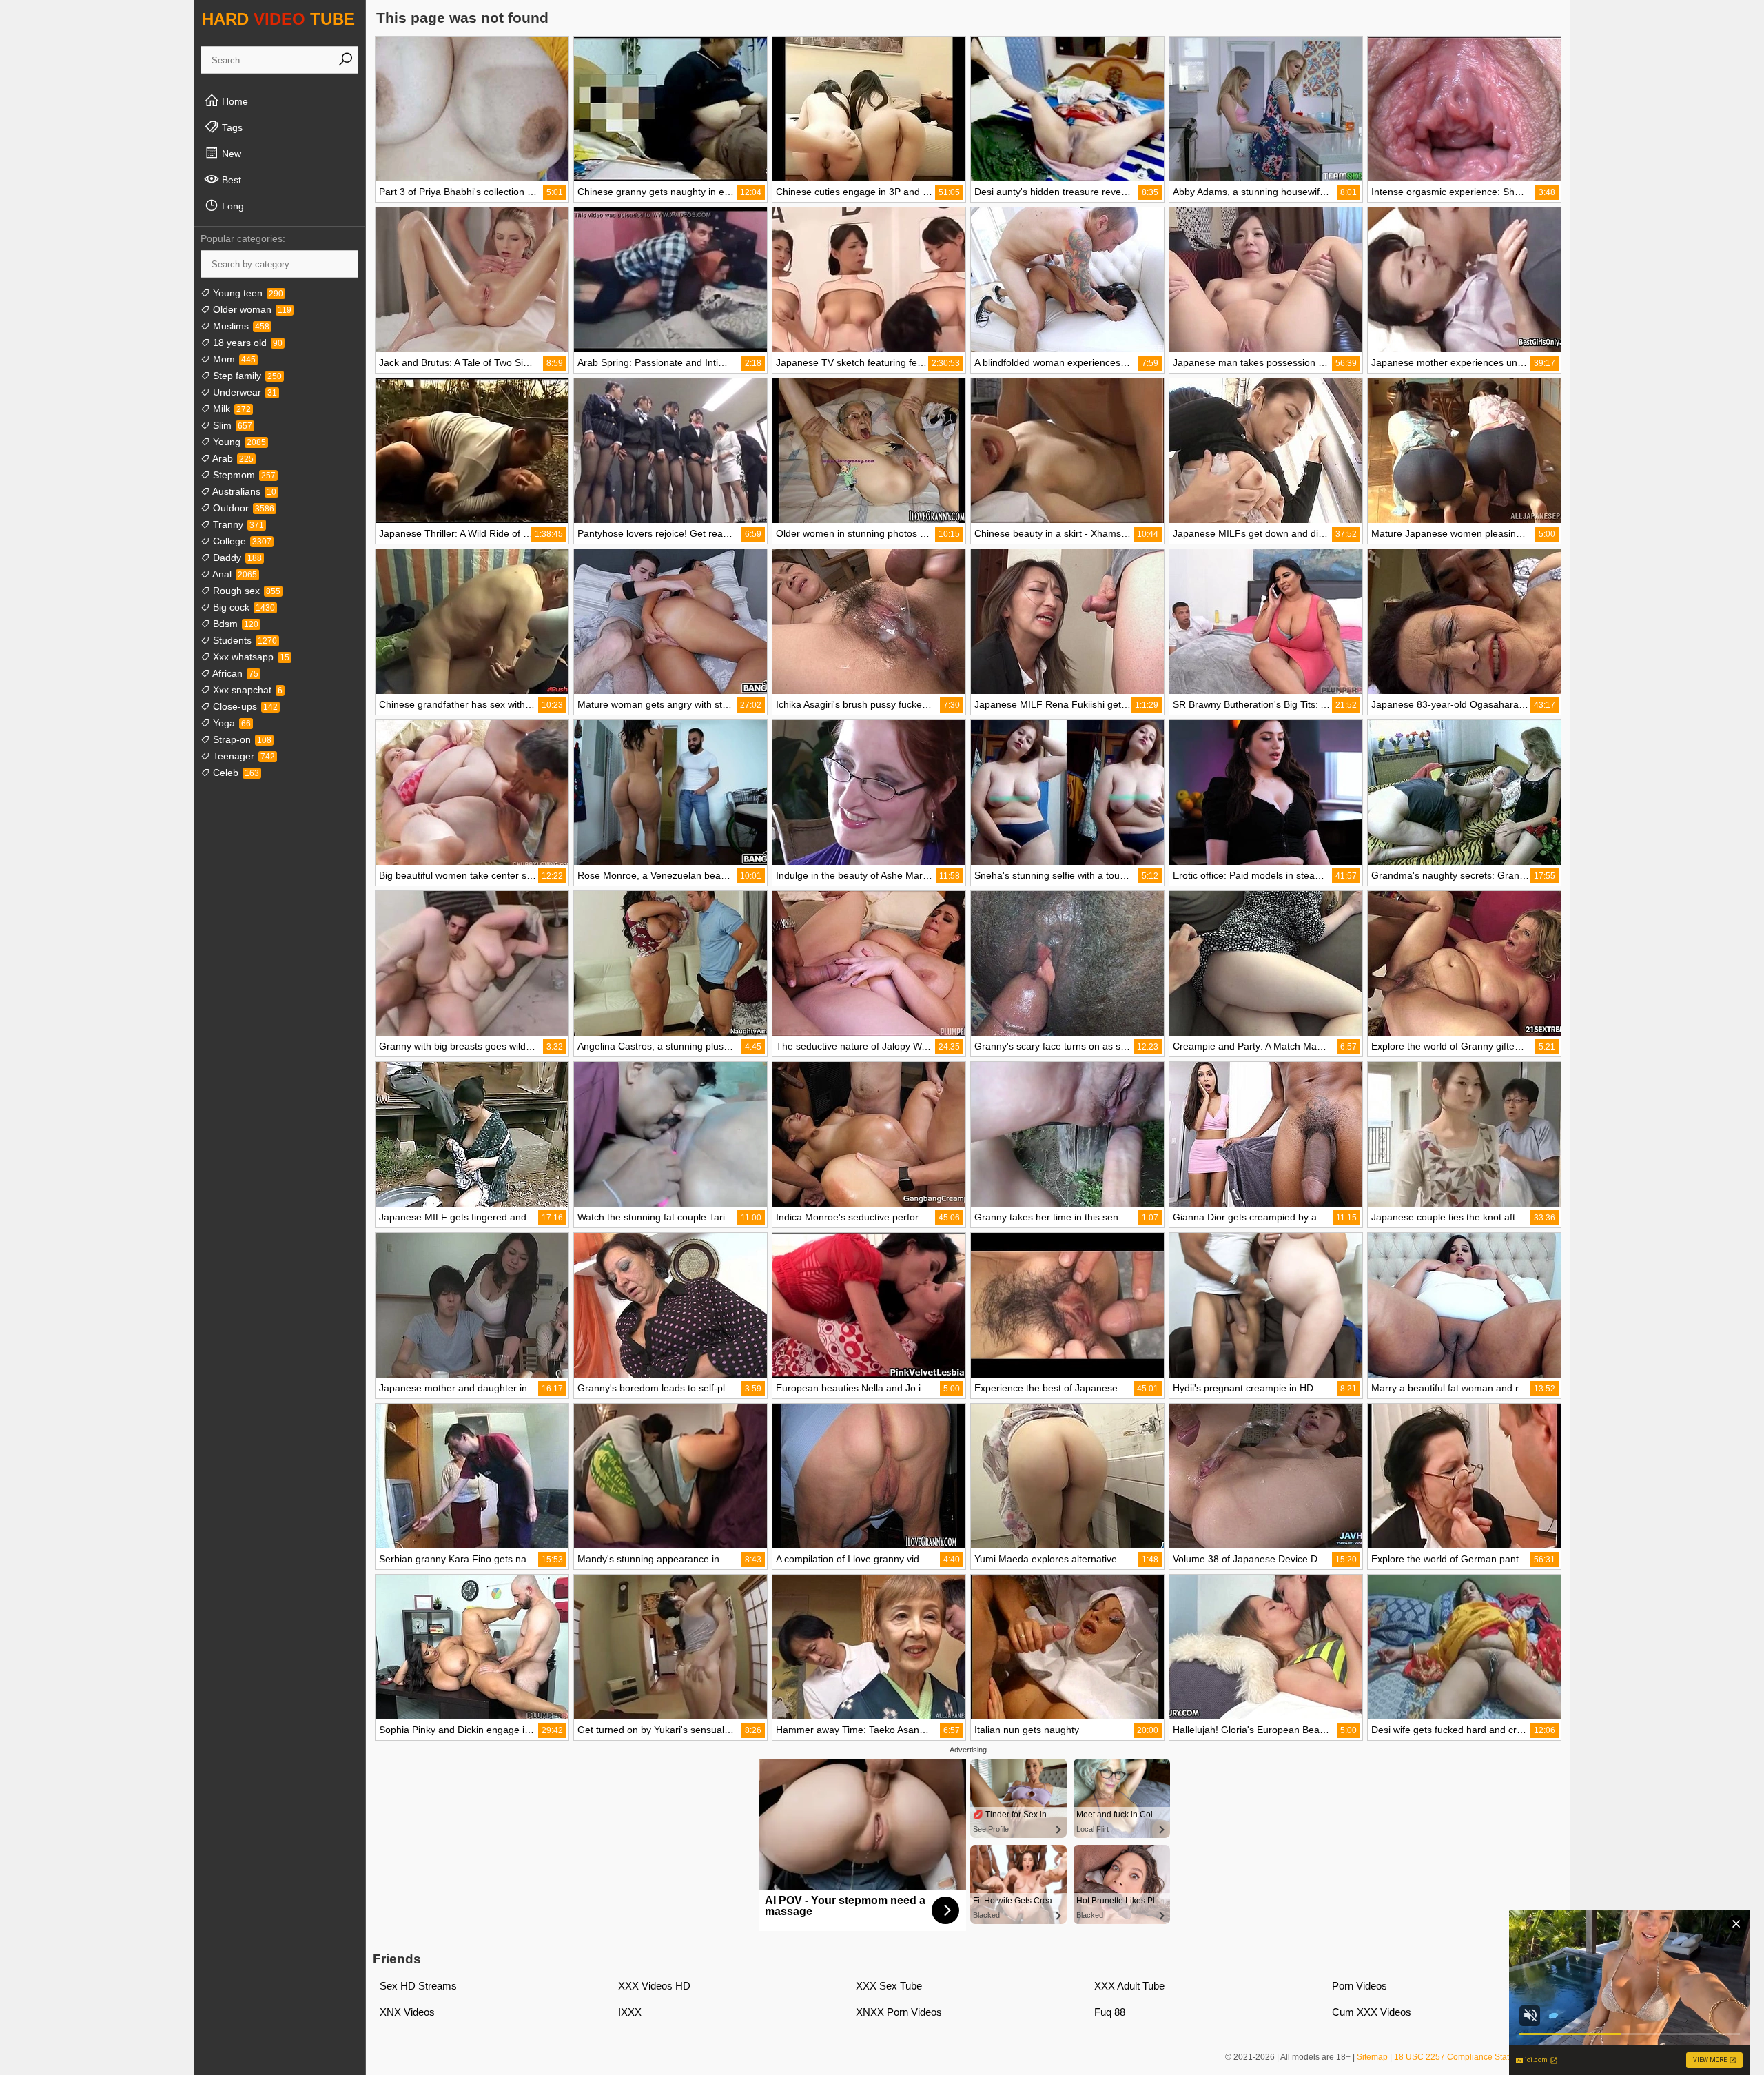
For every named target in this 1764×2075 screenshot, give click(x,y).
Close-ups (244, 706)
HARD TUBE (278, 19)
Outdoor (242, 508)
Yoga (230, 723)
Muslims (240, 326)
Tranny (237, 524)
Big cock (243, 607)
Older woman (251, 309)
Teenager (243, 756)
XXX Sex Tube (889, 1986)
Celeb (235, 773)
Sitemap (1372, 2057)
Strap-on (241, 739)
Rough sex (245, 591)
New (230, 154)
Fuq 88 (1110, 2012)
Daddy (236, 558)
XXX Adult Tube (1129, 1986)
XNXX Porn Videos (899, 2012)
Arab (232, 458)
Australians (243, 491)
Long (232, 206)
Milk (230, 409)
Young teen (247, 293)
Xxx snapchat (246, 690)
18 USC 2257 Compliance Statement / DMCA (1479, 2057)
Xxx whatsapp (250, 657)
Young (238, 442)
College (241, 541)
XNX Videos (407, 2012)
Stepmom (243, 475)
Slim (231, 425)
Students (244, 640)
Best (230, 180)
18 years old (246, 343)
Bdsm (234, 624)
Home (234, 101)
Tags (231, 127)
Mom (233, 359)
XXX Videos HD (654, 1986)
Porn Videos (1360, 1986)
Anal (234, 574)
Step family (246, 376)
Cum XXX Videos (1372, 2012)
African (234, 673)
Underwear (244, 392)
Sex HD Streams (418, 1986)
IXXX (630, 2012)
